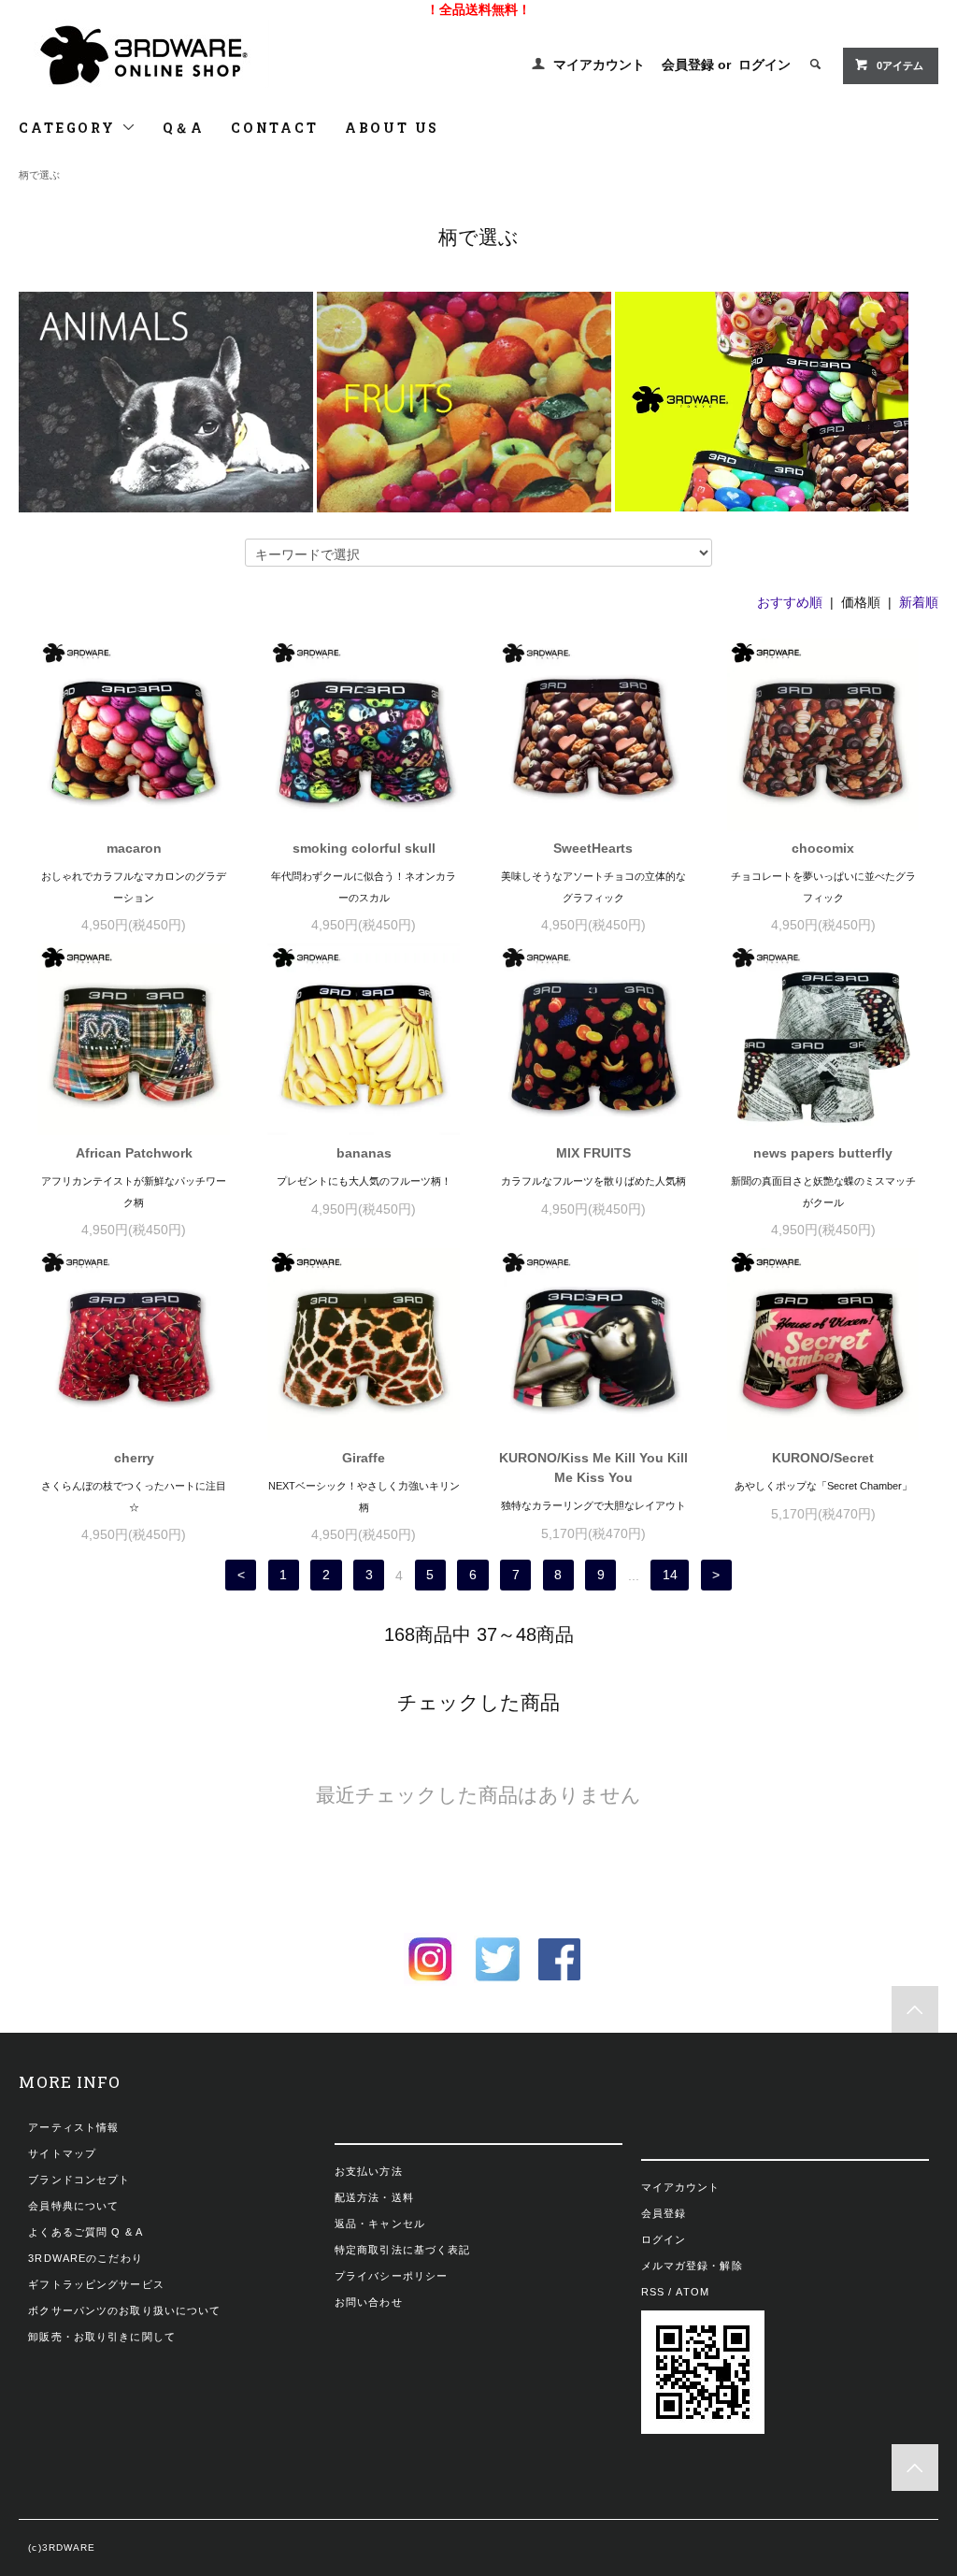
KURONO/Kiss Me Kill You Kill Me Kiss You (593, 1468)
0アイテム (900, 65)
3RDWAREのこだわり (85, 2258)
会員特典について (73, 2206)
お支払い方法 (369, 2171)
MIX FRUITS (593, 1153)
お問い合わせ (369, 2302)
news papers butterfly (823, 1153)
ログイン (764, 65)
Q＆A (184, 128)
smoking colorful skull (364, 848)
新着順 (919, 602)
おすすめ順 (790, 602)
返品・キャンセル (380, 2223)
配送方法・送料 (374, 2197)
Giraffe (364, 1458)
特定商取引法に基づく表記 (402, 2250)
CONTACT (275, 128)
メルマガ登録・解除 (692, 2266)
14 (670, 1576)
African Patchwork (134, 1153)
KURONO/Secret (823, 1458)
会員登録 (688, 65)
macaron (134, 848)
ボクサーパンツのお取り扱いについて (124, 2310)
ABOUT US (392, 128)
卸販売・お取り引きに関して (102, 2337)
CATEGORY (70, 128)
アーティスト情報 (73, 2127)
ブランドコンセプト (79, 2180)
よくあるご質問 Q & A (86, 2232)
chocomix (823, 848)
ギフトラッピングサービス (96, 2284)
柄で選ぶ (39, 175)
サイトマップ (62, 2153)
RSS (653, 2292)
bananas (364, 1153)
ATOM (692, 2292)
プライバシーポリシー (391, 2276)
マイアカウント (599, 65)
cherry (134, 1458)
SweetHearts (593, 848)
